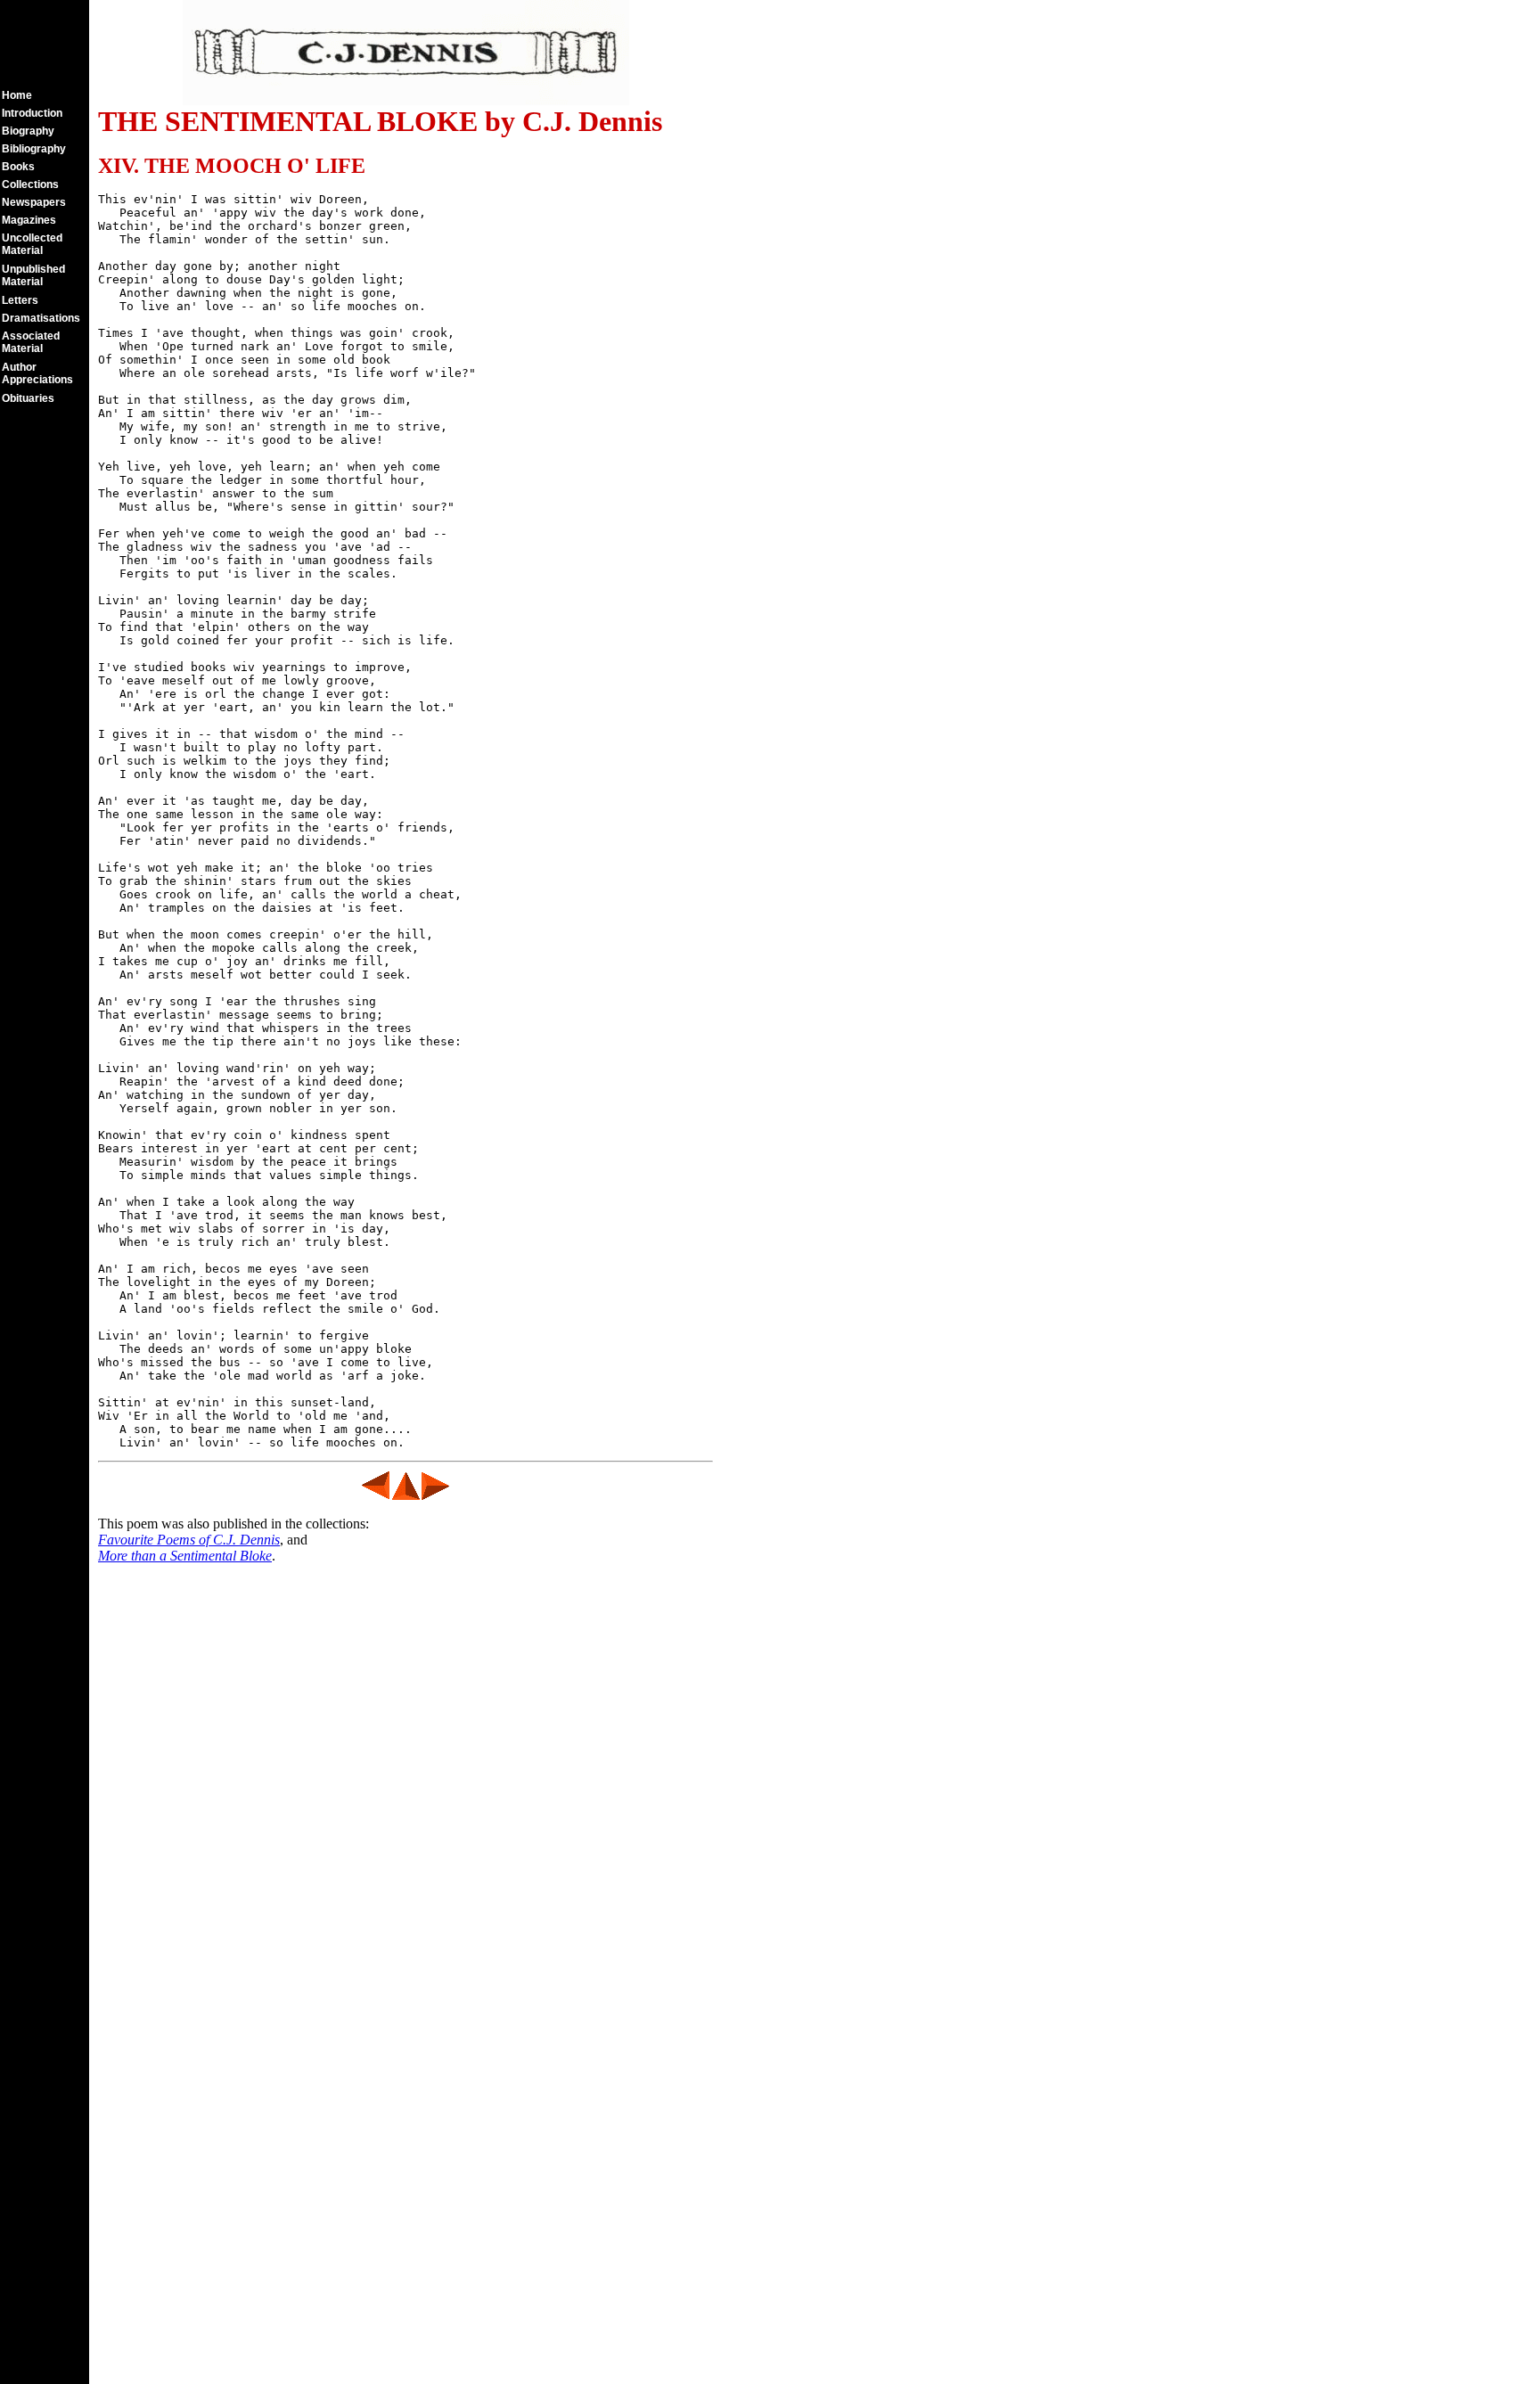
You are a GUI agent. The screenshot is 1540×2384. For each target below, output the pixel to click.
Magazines (29, 220)
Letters (20, 300)
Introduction (32, 113)
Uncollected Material (32, 244)
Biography (28, 131)
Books (18, 167)
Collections (30, 184)
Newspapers (34, 202)
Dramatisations (41, 318)
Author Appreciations (37, 373)
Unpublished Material (33, 275)
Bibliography (34, 149)
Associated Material (31, 342)
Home (17, 95)
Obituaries (28, 398)
